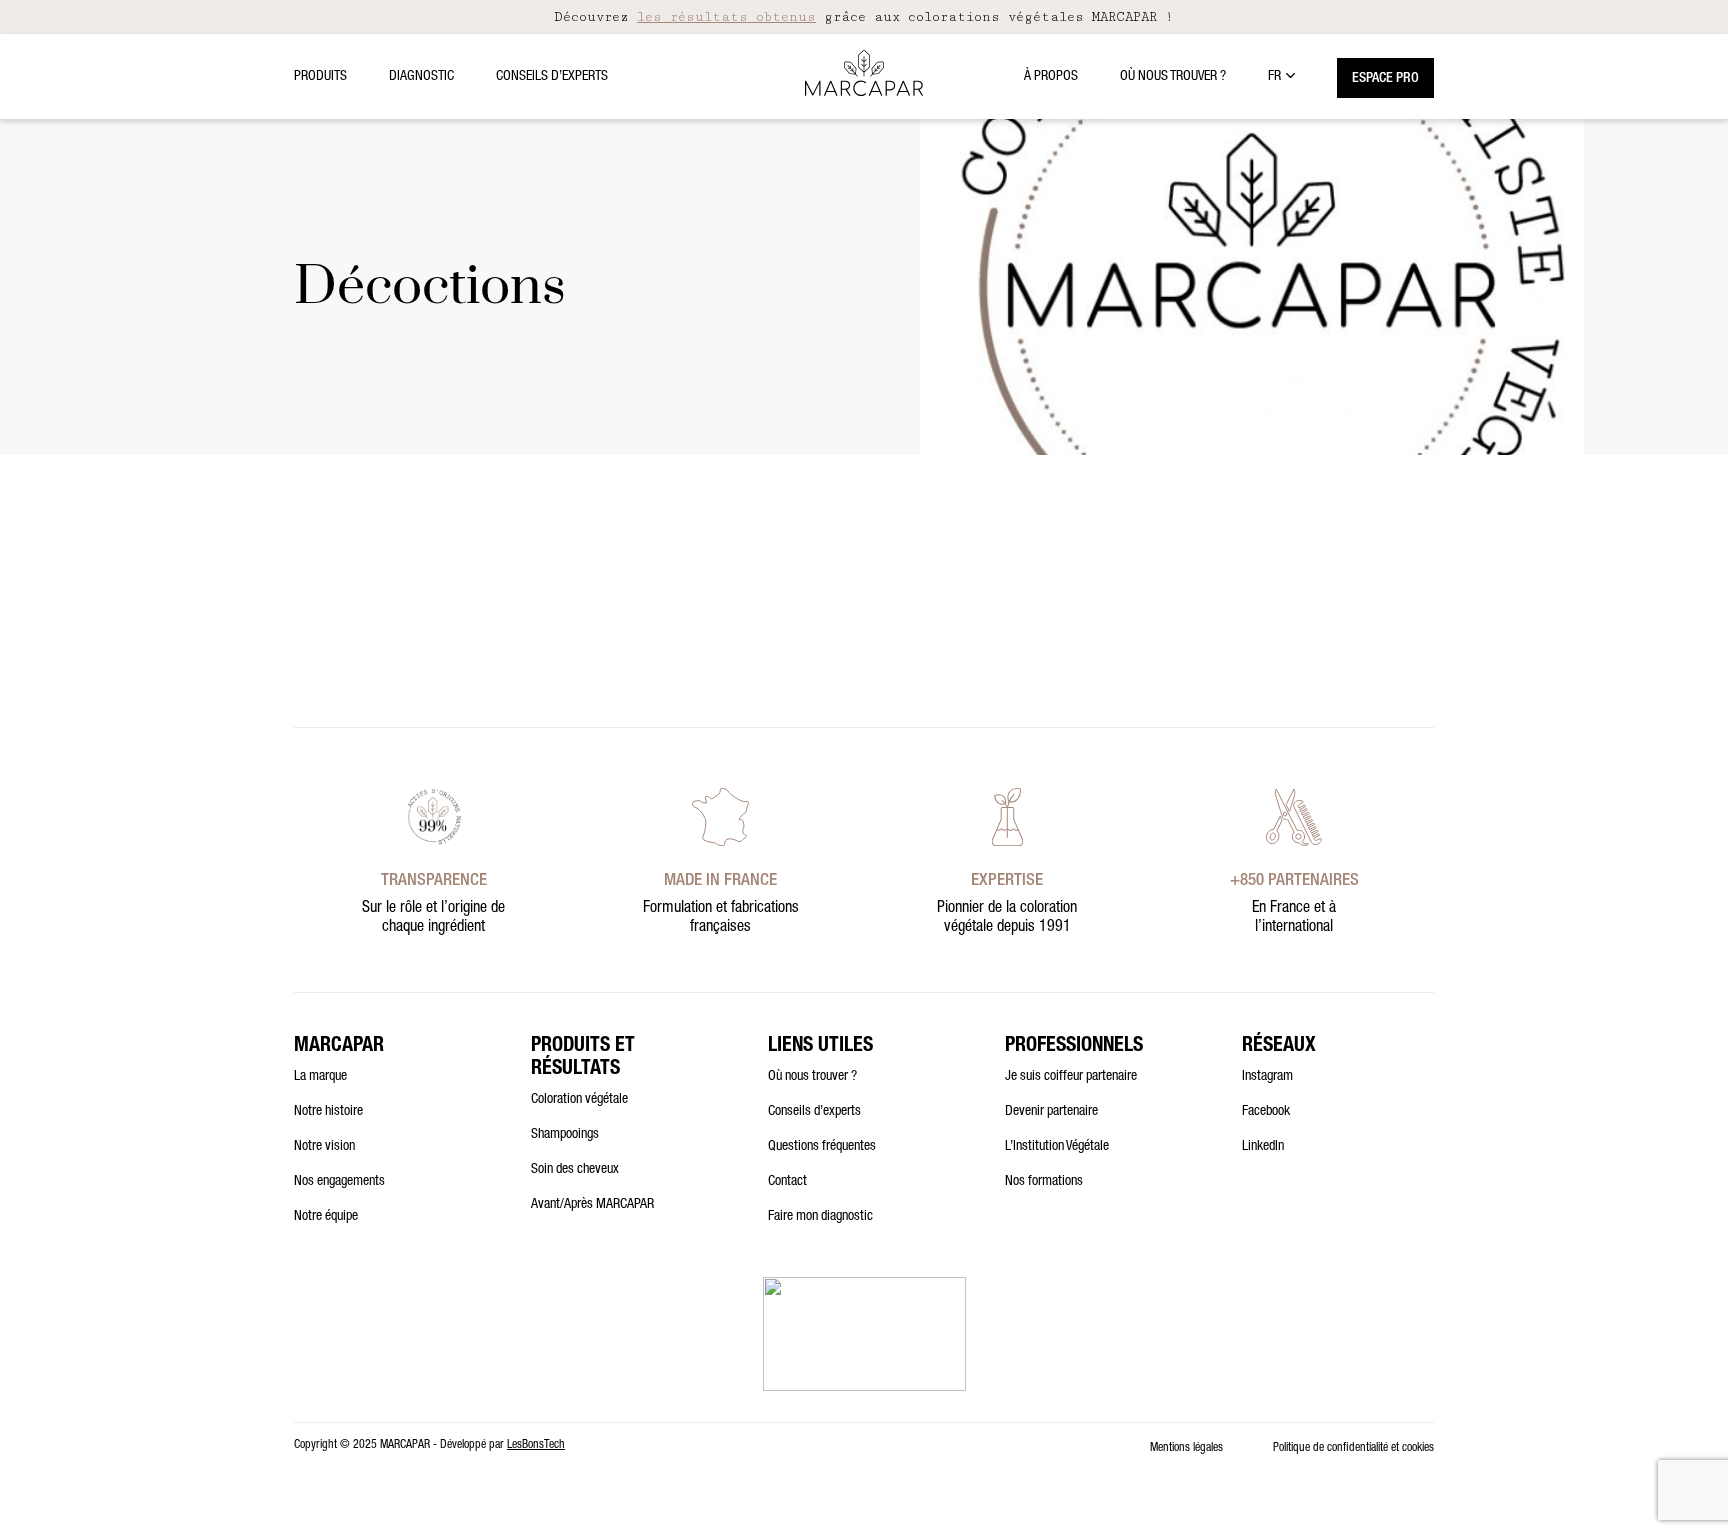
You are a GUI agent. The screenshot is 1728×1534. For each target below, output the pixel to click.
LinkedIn (1263, 1147)
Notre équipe (326, 1217)
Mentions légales (1186, 1448)
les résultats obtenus (726, 17)
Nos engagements (339, 1182)
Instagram (1267, 1077)
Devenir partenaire (1051, 1112)
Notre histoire (328, 1112)
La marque (320, 1077)
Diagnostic (421, 77)
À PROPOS (1051, 77)
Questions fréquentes (822, 1147)
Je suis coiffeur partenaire (1071, 1077)
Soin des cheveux (575, 1170)
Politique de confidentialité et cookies (1353, 1448)
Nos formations (1044, 1182)
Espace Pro (1385, 79)
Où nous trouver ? (812, 1077)
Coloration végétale (579, 1100)
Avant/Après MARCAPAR (592, 1205)
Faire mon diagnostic (820, 1217)
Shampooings (565, 1135)
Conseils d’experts (552, 77)
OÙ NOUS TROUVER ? (1173, 77)
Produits (320, 77)
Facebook (1266, 1112)
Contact (787, 1182)
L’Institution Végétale (1057, 1147)
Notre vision (324, 1147)
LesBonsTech (536, 1445)
